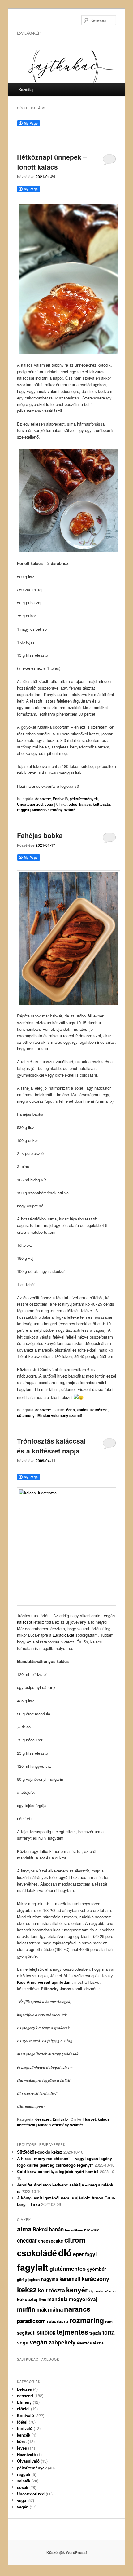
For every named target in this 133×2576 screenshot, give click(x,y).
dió (65, 2252)
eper (78, 2254)
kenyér (77, 2290)
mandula (58, 2299)
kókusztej (27, 2299)
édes (73, 804)
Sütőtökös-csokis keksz (40, 2152)
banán (56, 2229)
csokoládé (37, 2253)
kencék (24, 2435)
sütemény (26, 1415)
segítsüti (26, 2333)
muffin (26, 2309)
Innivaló (25, 2428)
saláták (24, 2481)
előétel (23, 2408)
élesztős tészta (90, 2343)
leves (22, 2448)
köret (22, 2441)
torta (109, 2332)
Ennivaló (60, 799)
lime (42, 2300)
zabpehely (62, 2342)
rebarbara (58, 2321)
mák (42, 2309)
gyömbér (97, 2269)
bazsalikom (74, 2230)
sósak (23, 2487)
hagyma (50, 2279)
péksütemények (84, 799)
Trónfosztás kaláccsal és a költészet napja (51, 1446)
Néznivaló (26, 2454)
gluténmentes (68, 2269)
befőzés (24, 2389)
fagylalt (33, 2267)
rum (109, 2322)
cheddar (27, 2240)
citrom (75, 2240)
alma (24, 2229)
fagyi (91, 2254)
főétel (22, 2422)
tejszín (95, 2333)
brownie (92, 2230)
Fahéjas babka (40, 835)
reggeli (23, 810)
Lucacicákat (63, 1635)
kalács (85, 804)
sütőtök (46, 2332)
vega (49, 804)
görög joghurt (28, 2280)
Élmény (24, 2402)
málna (55, 2309)
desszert (43, 799)
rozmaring (87, 2320)
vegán (39, 2342)
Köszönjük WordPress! (67, 2552)
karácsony (95, 2279)
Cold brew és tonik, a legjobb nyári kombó (58, 2171)
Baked (40, 2229)
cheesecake (51, 2241)
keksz (27, 2289)
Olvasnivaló (28, 2461)
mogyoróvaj (83, 2299)
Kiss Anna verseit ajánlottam (44, 1982)
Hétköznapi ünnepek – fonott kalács (52, 162)
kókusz (110, 2291)
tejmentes (72, 2332)
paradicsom (31, 2321)
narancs (77, 2309)
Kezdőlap (27, 89)
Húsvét (90, 2119)
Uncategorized (30, 804)
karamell (70, 2279)
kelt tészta (26, 2125)
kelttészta (101, 804)
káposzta (96, 2291)
